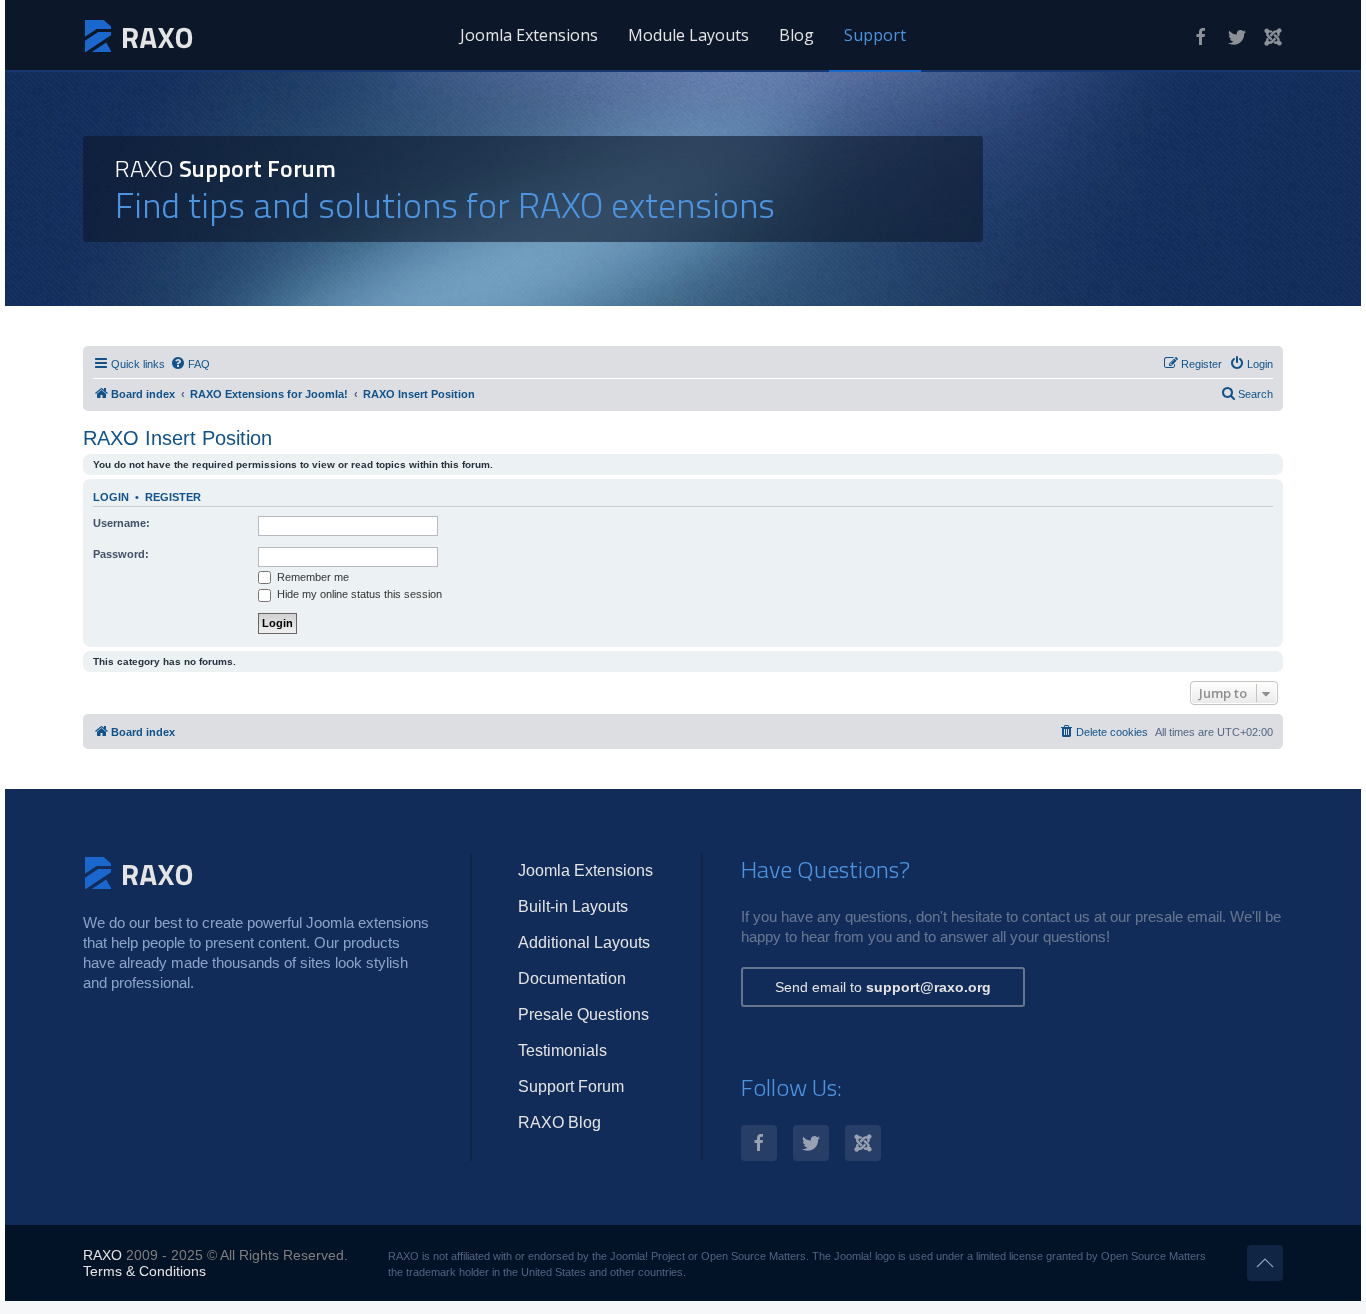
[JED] (1273, 37)
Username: (121, 523)
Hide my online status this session (358, 594)
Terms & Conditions (144, 1271)
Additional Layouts (584, 942)
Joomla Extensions (529, 35)
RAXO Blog (559, 1122)
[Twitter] (1237, 37)
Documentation (572, 978)
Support (875, 35)
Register (173, 497)
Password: (121, 554)
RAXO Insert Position (177, 438)
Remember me (311, 577)
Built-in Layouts (573, 906)
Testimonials (562, 1050)
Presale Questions (583, 1014)
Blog (796, 35)
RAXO (102, 1255)
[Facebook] (1201, 37)
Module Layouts (688, 35)
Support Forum (571, 1086)
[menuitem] (190, 364)
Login (111, 497)
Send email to (883, 987)
